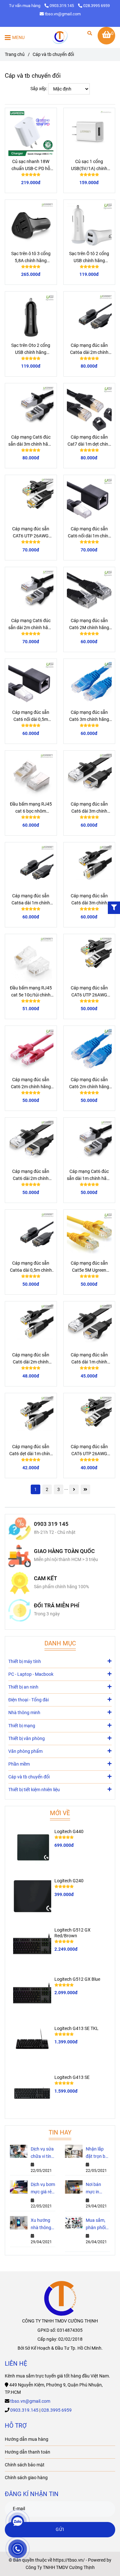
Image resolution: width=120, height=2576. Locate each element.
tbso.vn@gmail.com (63, 14)
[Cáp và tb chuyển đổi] (60, 37)
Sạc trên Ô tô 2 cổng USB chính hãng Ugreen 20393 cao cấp (89, 258)
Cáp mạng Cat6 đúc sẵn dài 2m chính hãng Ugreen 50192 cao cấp (31, 625)
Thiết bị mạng (22, 1726)
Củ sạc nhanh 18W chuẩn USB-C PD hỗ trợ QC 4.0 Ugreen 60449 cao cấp (31, 166)
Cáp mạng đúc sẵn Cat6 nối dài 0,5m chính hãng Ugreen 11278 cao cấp (31, 716)
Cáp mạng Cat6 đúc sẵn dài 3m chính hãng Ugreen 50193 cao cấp (31, 441)
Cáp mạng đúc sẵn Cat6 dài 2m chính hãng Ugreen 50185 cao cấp (31, 1175)
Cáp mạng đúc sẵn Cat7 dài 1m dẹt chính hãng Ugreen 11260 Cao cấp (89, 441)
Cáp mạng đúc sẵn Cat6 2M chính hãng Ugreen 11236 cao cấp (89, 625)
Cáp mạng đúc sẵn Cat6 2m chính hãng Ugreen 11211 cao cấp (31, 1084)
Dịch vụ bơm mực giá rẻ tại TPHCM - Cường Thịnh (43, 2189)
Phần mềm (19, 1764)
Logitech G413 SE (72, 2077)
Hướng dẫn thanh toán (28, 2452)
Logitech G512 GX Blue (77, 1979)
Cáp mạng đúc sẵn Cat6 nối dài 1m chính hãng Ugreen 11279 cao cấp (89, 533)
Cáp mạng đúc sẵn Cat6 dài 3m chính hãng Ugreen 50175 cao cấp (89, 900)
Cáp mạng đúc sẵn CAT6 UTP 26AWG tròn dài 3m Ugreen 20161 (89, 992)
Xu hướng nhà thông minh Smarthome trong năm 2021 (42, 2225)
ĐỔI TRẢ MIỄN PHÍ (57, 1606)
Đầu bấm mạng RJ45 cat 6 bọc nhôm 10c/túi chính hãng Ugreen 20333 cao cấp (31, 808)
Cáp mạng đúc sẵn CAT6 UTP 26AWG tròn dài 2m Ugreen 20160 (89, 1451)
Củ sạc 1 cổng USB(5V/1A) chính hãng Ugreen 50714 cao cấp (89, 166)
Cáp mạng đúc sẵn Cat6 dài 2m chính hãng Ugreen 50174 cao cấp (31, 1359)
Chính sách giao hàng (26, 2478)
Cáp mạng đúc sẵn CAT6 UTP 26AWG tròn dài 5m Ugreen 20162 (31, 533)
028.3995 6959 (96, 6)
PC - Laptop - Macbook (31, 1674)
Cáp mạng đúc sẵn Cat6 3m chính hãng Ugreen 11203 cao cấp (89, 716)
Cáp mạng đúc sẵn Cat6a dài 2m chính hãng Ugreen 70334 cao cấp (89, 349)
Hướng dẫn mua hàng (27, 2439)
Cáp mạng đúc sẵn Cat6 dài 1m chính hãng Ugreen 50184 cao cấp (89, 1359)
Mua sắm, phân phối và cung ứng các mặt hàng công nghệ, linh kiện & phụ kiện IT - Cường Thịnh (98, 2225)
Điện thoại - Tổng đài (28, 1700)
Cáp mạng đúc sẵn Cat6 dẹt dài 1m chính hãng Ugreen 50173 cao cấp (31, 1451)
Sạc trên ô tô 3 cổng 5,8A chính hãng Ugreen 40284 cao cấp (31, 258)
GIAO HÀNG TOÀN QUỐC (64, 1551)
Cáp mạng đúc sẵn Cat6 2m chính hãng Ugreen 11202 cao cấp (89, 1084)
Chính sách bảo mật (25, 2465)
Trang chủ (15, 55)
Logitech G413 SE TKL (76, 2029)
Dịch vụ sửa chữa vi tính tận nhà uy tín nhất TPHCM (42, 2153)
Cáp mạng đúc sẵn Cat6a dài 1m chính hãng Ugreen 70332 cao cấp (31, 900)
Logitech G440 (69, 1832)
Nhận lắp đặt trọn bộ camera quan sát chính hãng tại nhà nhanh (97, 2153)
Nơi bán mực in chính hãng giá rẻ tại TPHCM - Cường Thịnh (97, 2189)
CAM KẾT (45, 1578)
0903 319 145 (51, 1524)
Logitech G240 (69, 1881)
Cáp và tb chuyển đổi (29, 1777)
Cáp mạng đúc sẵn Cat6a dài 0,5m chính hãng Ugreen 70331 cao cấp (31, 1267)
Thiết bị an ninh (23, 1687)
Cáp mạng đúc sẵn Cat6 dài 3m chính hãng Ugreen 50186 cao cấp (89, 808)
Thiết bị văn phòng (27, 1739)
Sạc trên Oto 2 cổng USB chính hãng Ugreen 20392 (31, 349)
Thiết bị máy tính (25, 1662)
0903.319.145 (62, 6)
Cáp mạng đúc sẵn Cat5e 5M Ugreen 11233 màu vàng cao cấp (89, 1267)
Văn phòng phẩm (25, 1751)
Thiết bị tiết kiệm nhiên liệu (34, 1790)
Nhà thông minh (24, 1713)
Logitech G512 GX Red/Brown (72, 1933)
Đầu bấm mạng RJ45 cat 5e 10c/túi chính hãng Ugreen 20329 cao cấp (31, 992)
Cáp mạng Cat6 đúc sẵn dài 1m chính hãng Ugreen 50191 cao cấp (89, 1175)
